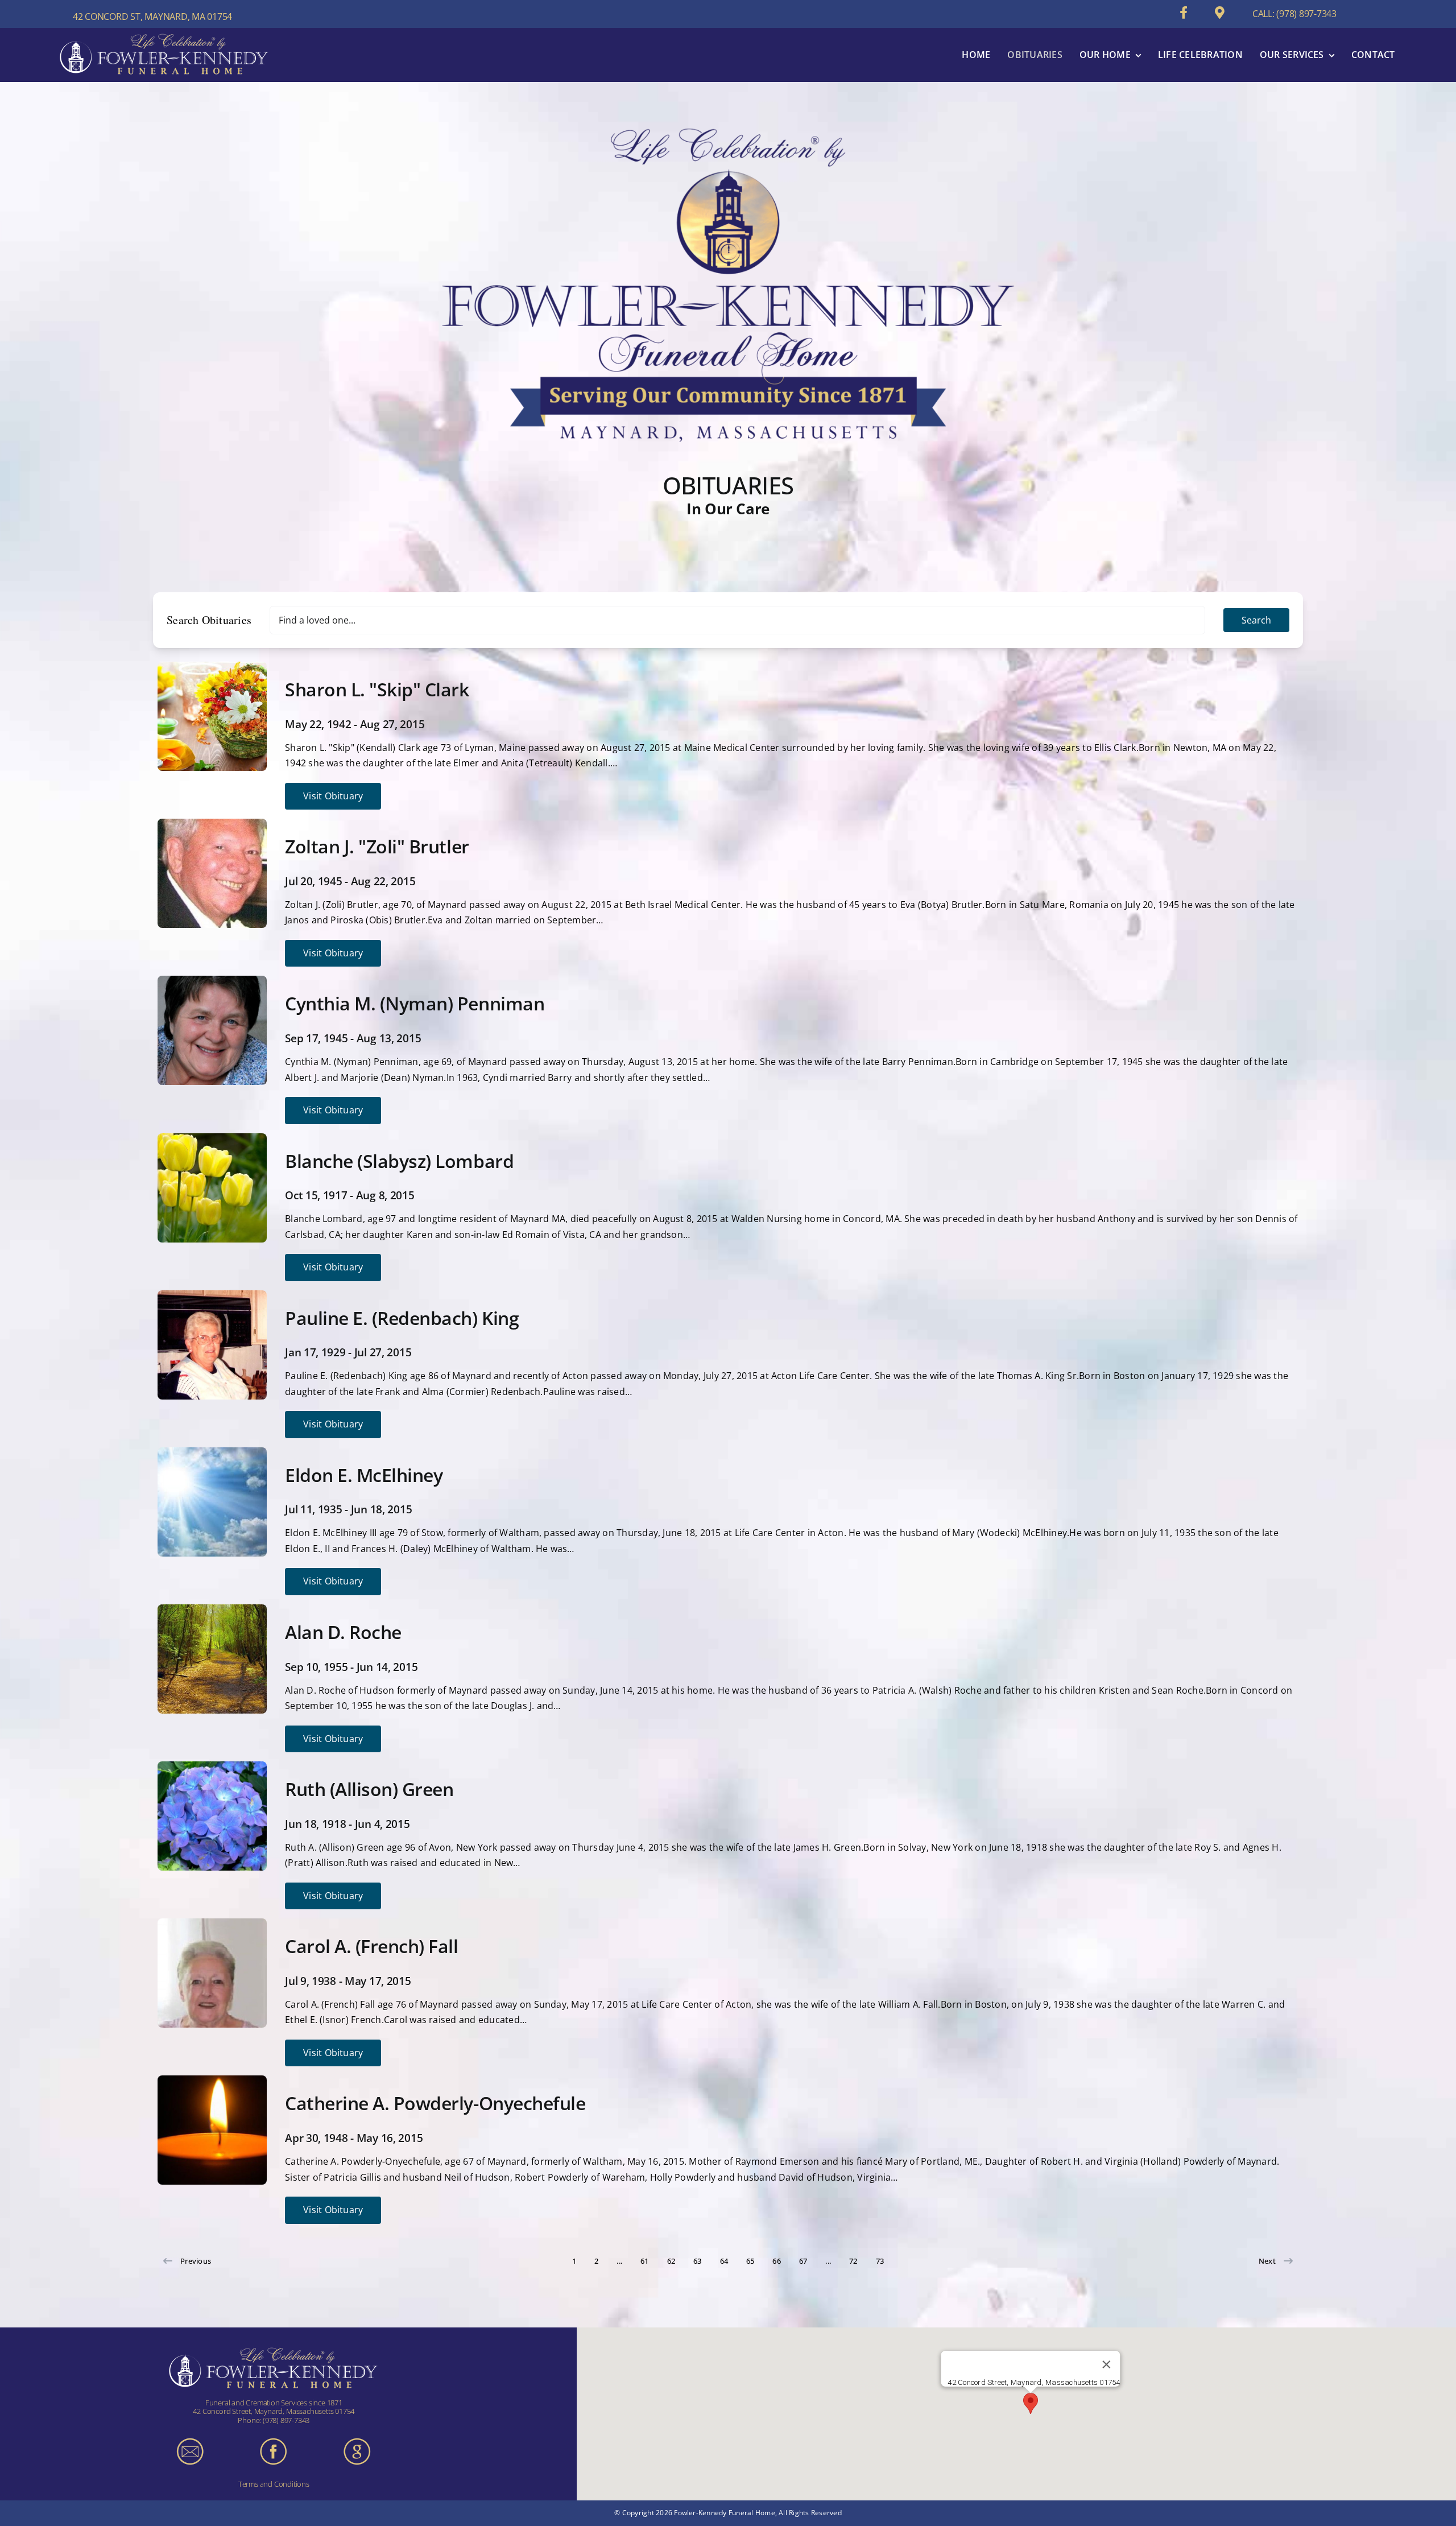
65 (750, 2261)
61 (644, 2261)
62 (671, 2261)
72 (853, 2261)
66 (776, 2261)
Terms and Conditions (274, 2484)
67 (803, 2261)
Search (1256, 620)
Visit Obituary (333, 796)
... (619, 2261)
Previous (196, 2261)
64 (724, 2261)
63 (697, 2261)
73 (880, 2261)
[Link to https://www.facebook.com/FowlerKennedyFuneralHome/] (1184, 13)
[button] (1031, 2403)
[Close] (1107, 2364)
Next (1267, 2261)
